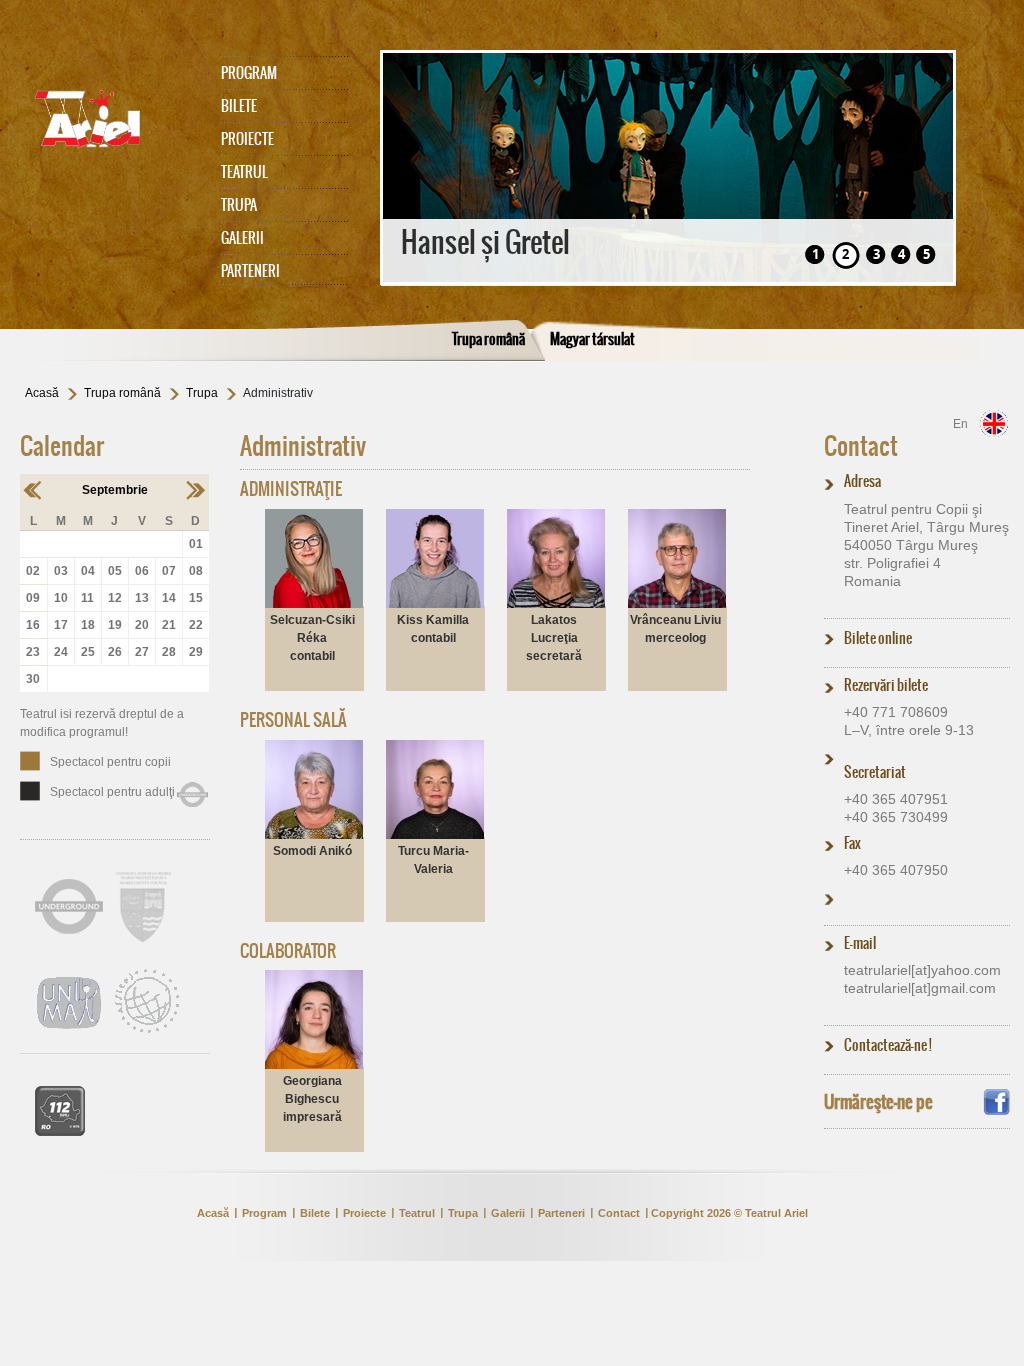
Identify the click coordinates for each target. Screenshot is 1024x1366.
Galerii (242, 238)
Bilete (239, 106)
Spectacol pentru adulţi (112, 792)
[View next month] (195, 490)
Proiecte (247, 139)
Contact (861, 446)
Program (249, 73)
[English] (994, 423)
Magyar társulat (592, 339)
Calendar (62, 446)
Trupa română (488, 339)
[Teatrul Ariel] (110, 119)
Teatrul (244, 172)
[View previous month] (33, 490)
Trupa (239, 205)
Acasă (42, 393)
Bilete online (878, 638)
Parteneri (250, 271)
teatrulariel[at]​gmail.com (920, 988)
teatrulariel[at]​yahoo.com (922, 970)
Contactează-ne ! (888, 1045)
